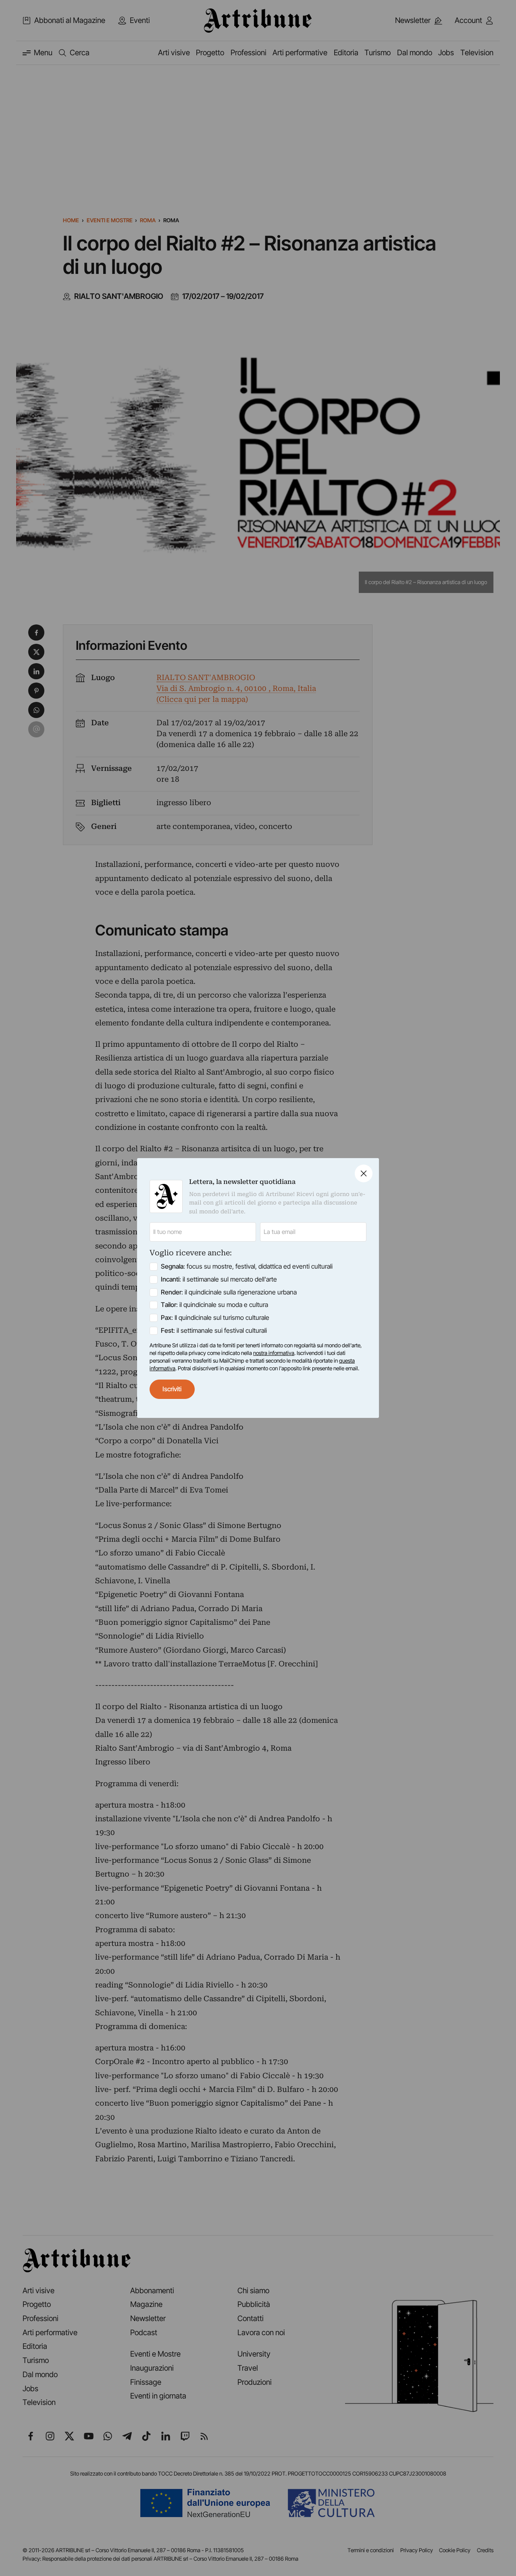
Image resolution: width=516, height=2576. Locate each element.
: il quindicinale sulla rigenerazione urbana (229, 1292)
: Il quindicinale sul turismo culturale (215, 1318)
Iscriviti (172, 1389)
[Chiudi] (364, 1173)
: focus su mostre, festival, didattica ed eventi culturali (247, 1266)
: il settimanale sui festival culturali (214, 1331)
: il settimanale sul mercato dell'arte (219, 1279)
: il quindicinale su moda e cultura (214, 1305)
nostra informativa (274, 1353)
